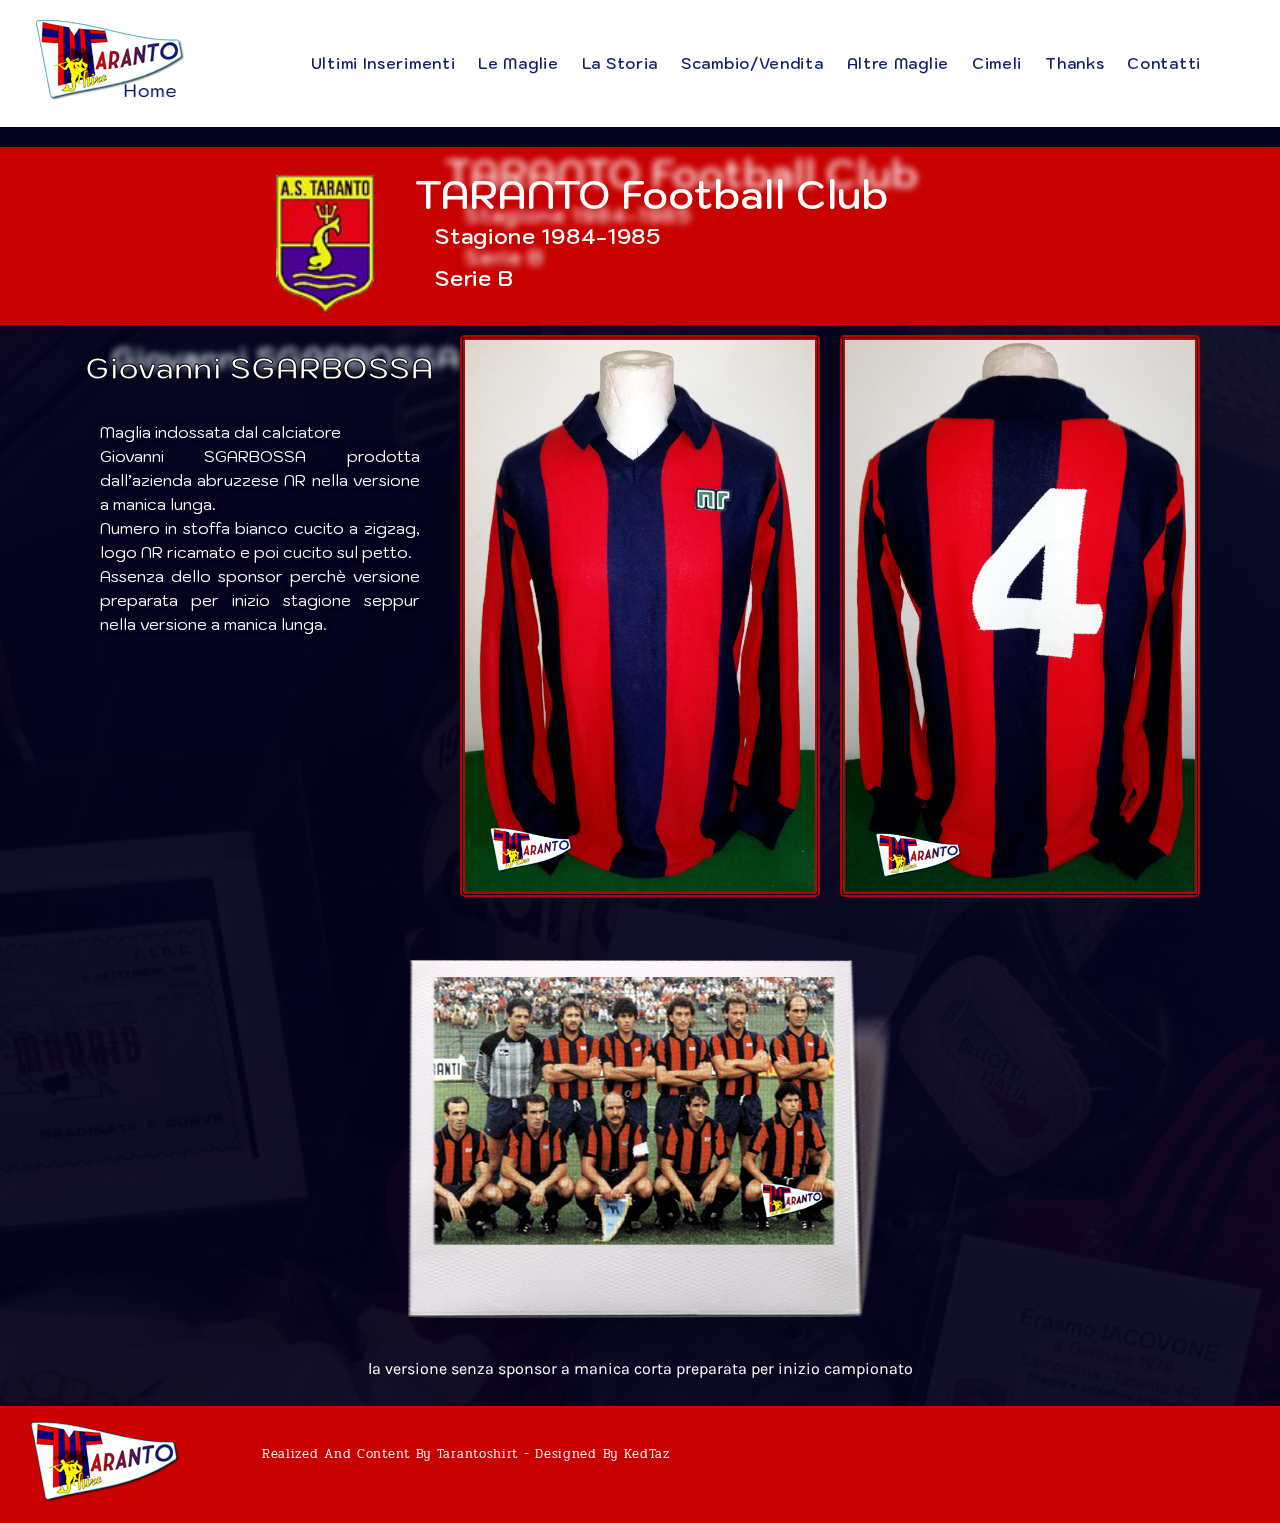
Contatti (1164, 63)
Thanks (1074, 63)
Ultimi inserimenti (383, 63)
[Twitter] (1215, 1464)
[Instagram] (1253, 1464)
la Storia (620, 63)
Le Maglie (518, 63)
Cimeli (997, 63)
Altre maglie (898, 63)
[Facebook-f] (1177, 1464)
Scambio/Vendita (752, 63)
